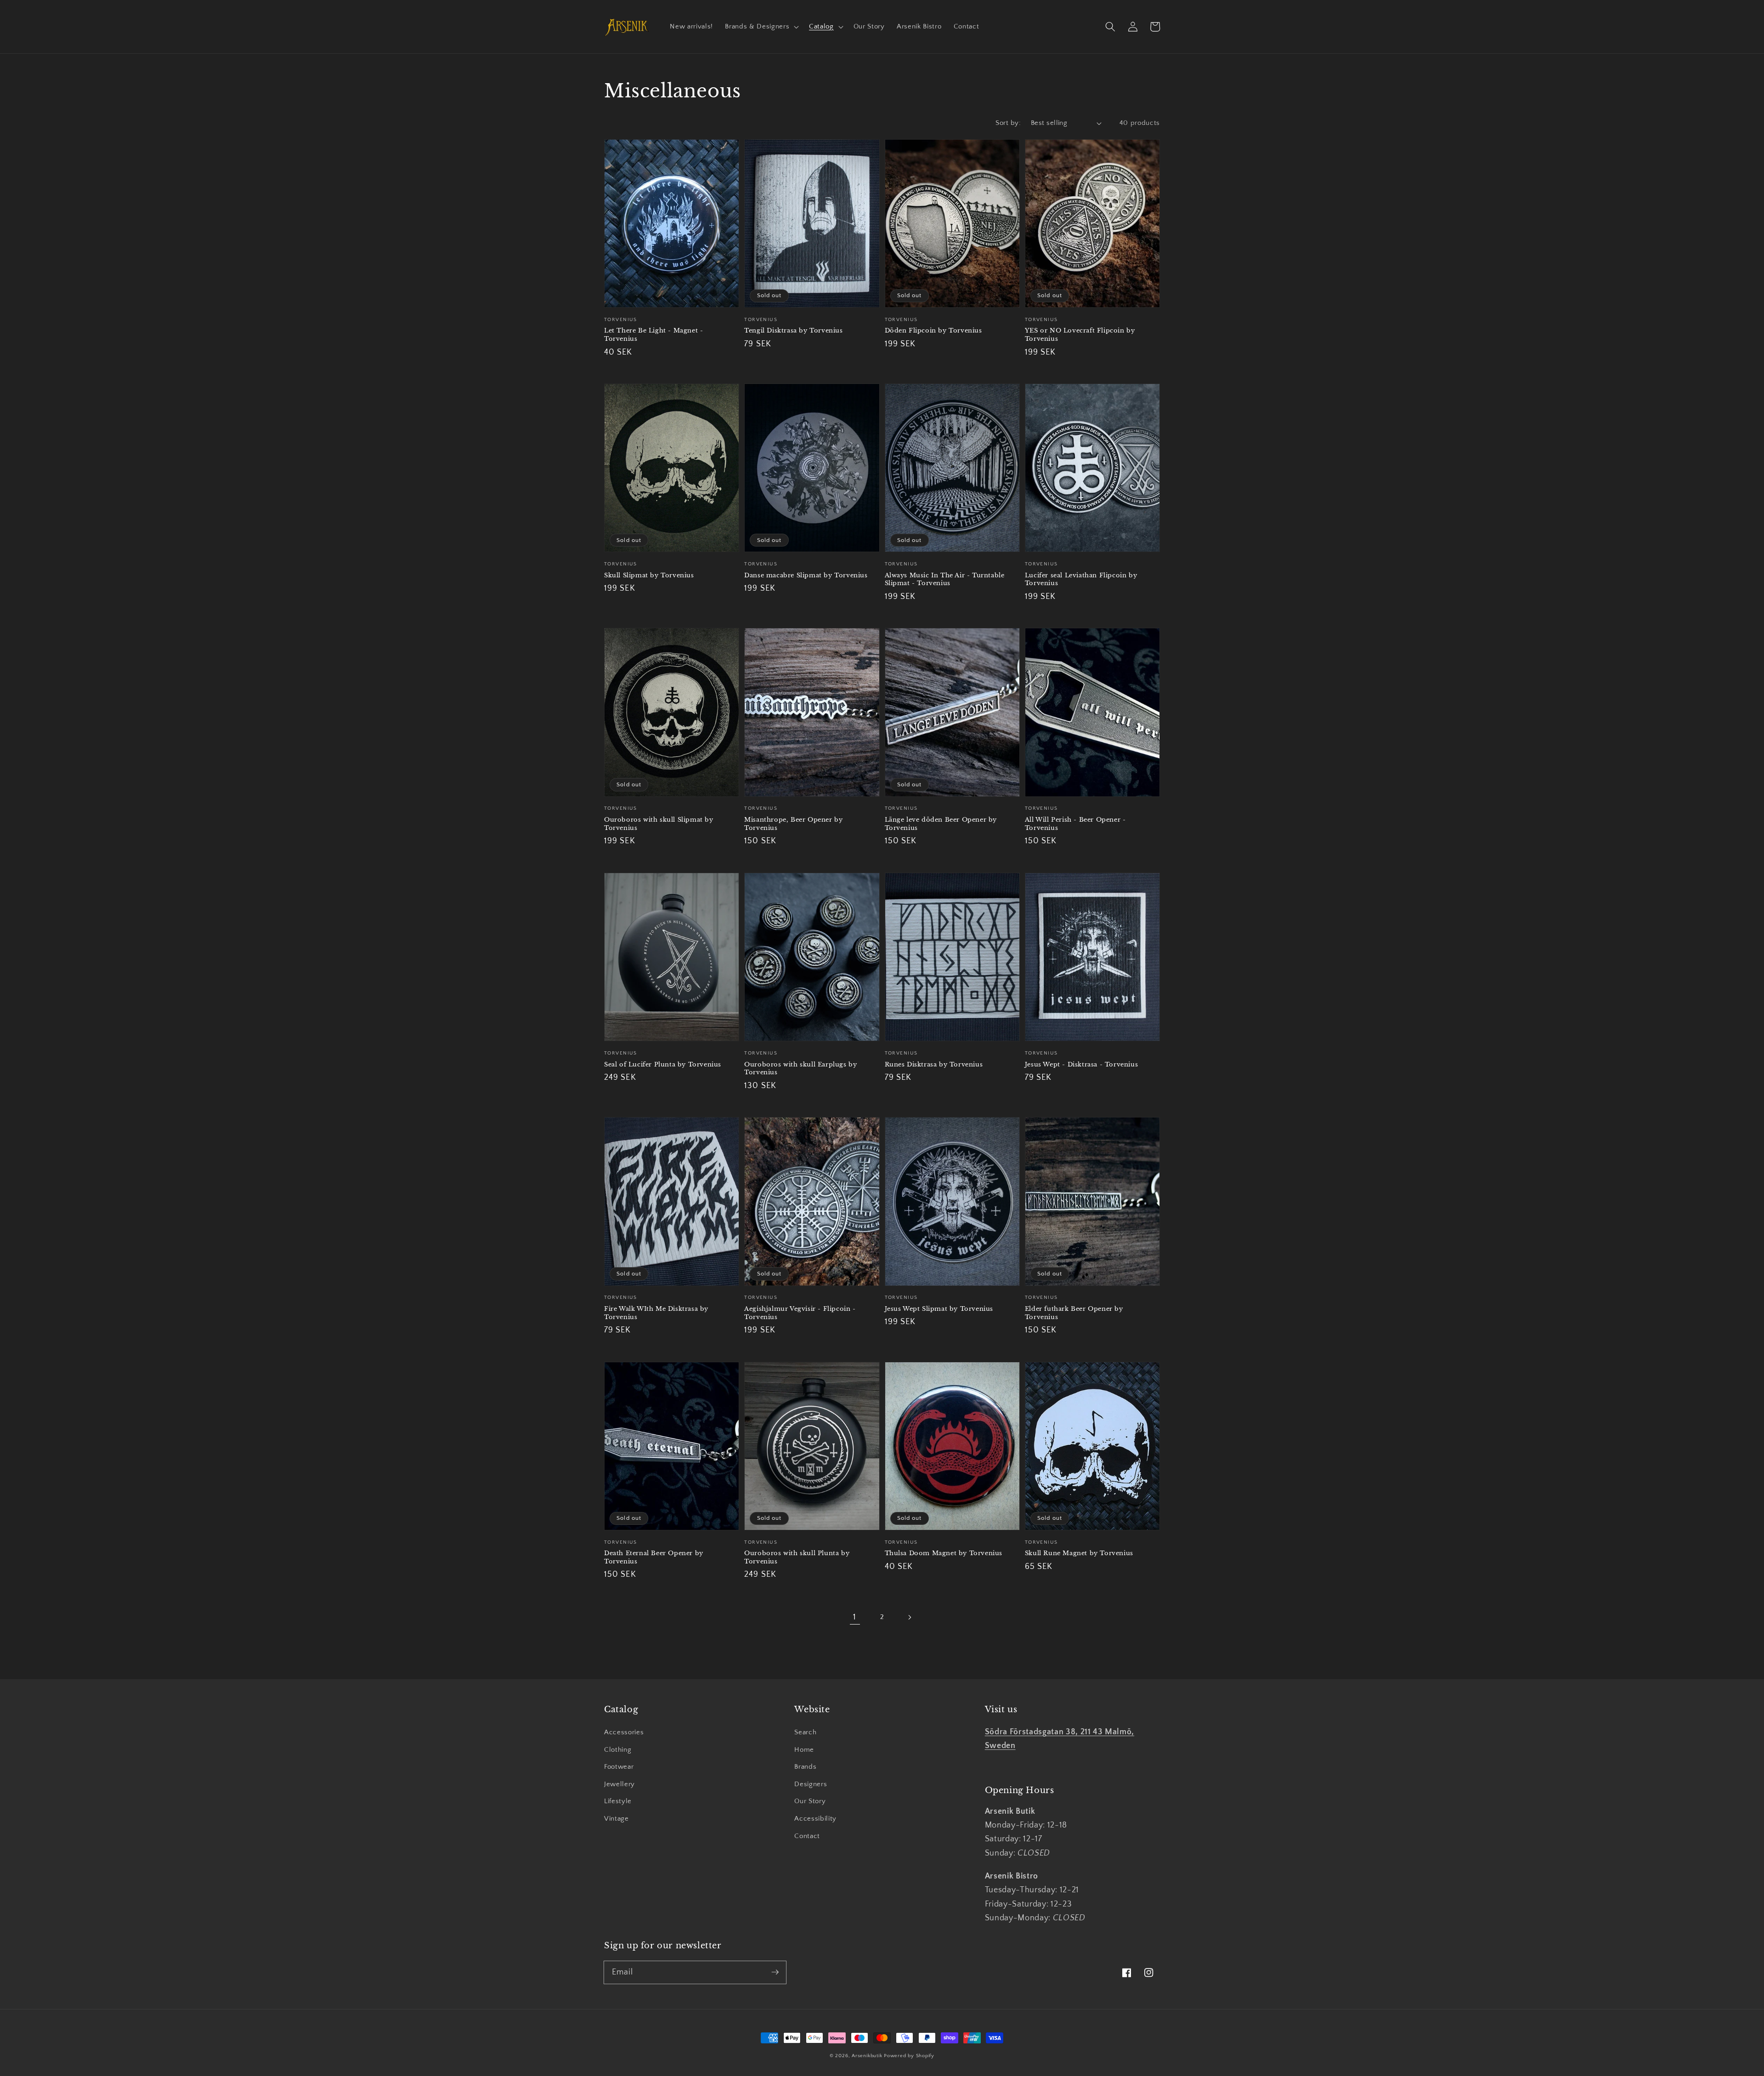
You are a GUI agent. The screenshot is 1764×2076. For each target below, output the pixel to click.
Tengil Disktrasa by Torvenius (793, 330)
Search (805, 1732)
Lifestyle (618, 1801)
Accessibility (815, 1819)
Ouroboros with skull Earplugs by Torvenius (800, 1069)
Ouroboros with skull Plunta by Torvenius (797, 1557)
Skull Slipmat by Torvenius (649, 575)
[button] (761, 27)
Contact (807, 1836)
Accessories (624, 1732)
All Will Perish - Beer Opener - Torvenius (1075, 824)
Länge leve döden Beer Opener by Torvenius (941, 824)
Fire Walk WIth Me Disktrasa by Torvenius (656, 1313)
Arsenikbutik (867, 2056)
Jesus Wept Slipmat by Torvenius (939, 1309)
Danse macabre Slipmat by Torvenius (806, 575)
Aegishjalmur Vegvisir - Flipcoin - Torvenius (800, 1313)
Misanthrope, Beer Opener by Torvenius (793, 824)
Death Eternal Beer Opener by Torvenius (654, 1557)
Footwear (619, 1767)
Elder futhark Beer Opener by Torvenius (1074, 1313)
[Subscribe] (775, 1972)
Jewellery (619, 1784)
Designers (811, 1784)
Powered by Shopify (909, 2056)
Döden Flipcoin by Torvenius (933, 330)
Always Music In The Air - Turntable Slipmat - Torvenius (945, 579)
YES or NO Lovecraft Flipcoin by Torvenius (1080, 335)
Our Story (810, 1801)
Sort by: (1008, 123)
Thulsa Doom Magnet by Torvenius (944, 1553)
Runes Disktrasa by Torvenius (934, 1064)
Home (804, 1750)
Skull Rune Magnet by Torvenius (1079, 1553)
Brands (805, 1767)
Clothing (618, 1750)
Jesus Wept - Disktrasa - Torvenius (1081, 1064)
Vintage (616, 1819)
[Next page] (909, 1617)
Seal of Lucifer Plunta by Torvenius (663, 1064)
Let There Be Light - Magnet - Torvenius (653, 335)
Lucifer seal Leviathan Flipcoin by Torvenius (1081, 579)
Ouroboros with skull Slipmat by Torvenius (659, 824)
